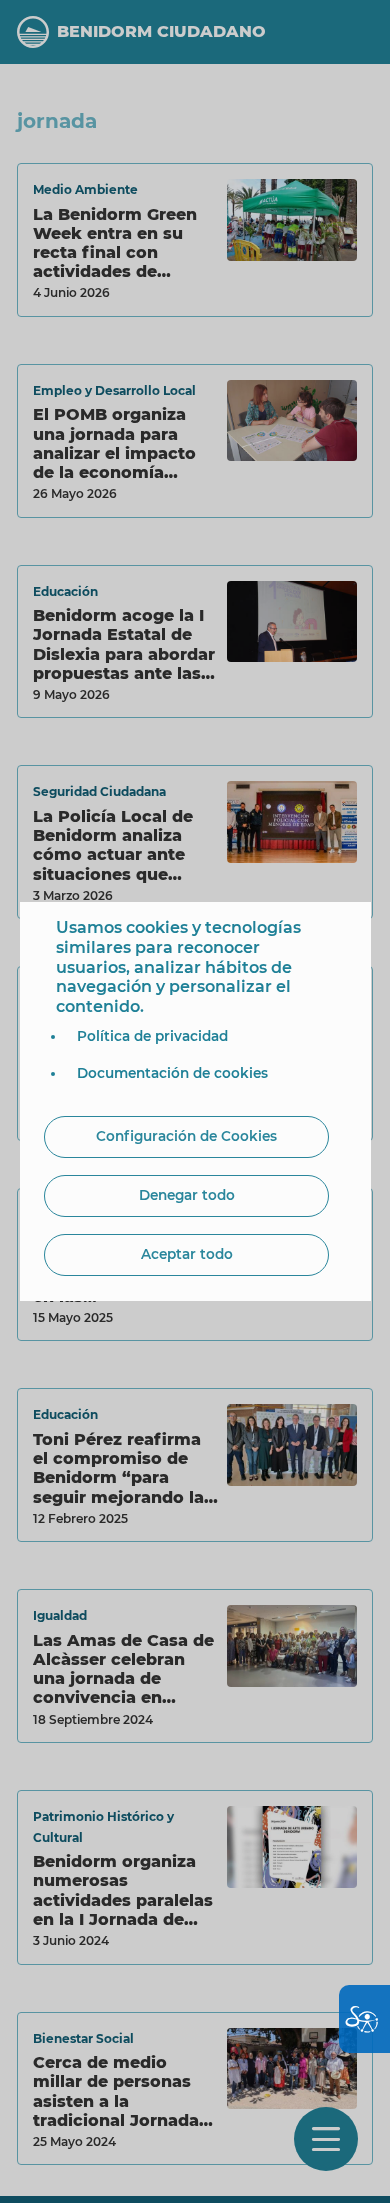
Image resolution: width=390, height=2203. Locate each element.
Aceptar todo (187, 1254)
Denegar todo (187, 1195)
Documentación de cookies (172, 1073)
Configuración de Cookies (186, 1136)
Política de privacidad (152, 1036)
